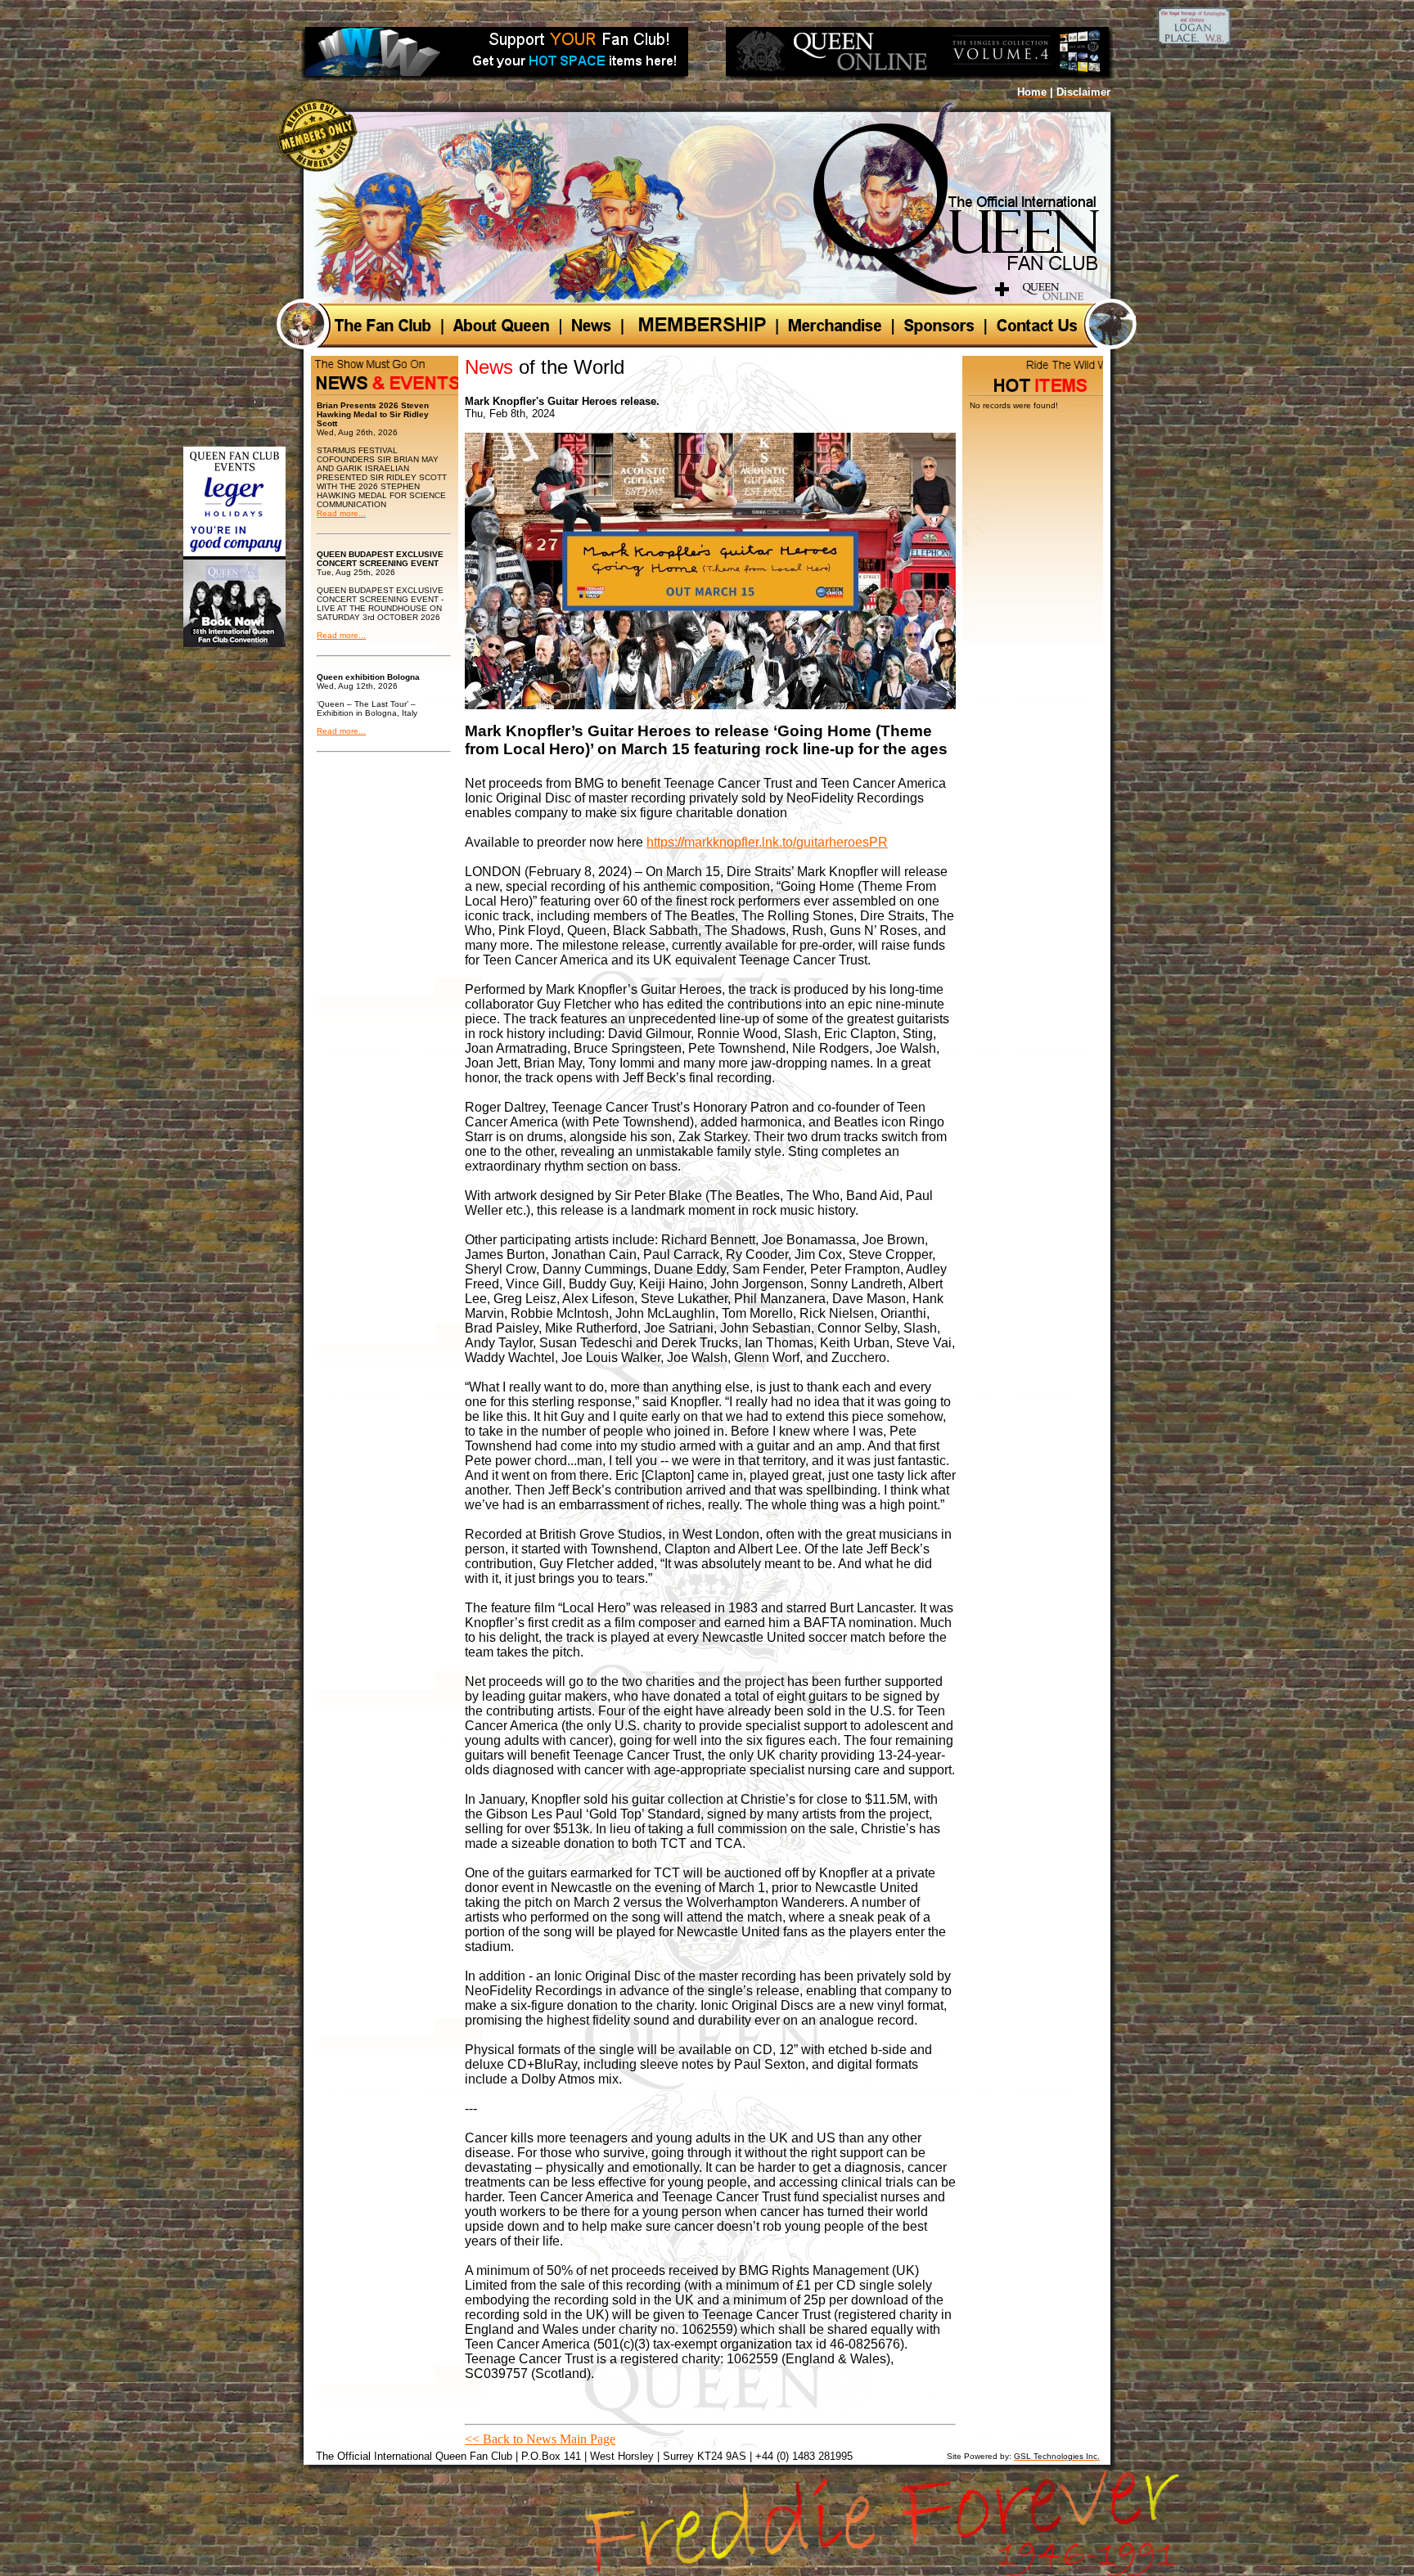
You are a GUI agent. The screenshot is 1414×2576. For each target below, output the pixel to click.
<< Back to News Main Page (540, 2439)
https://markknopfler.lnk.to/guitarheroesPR (767, 842)
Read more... (341, 513)
